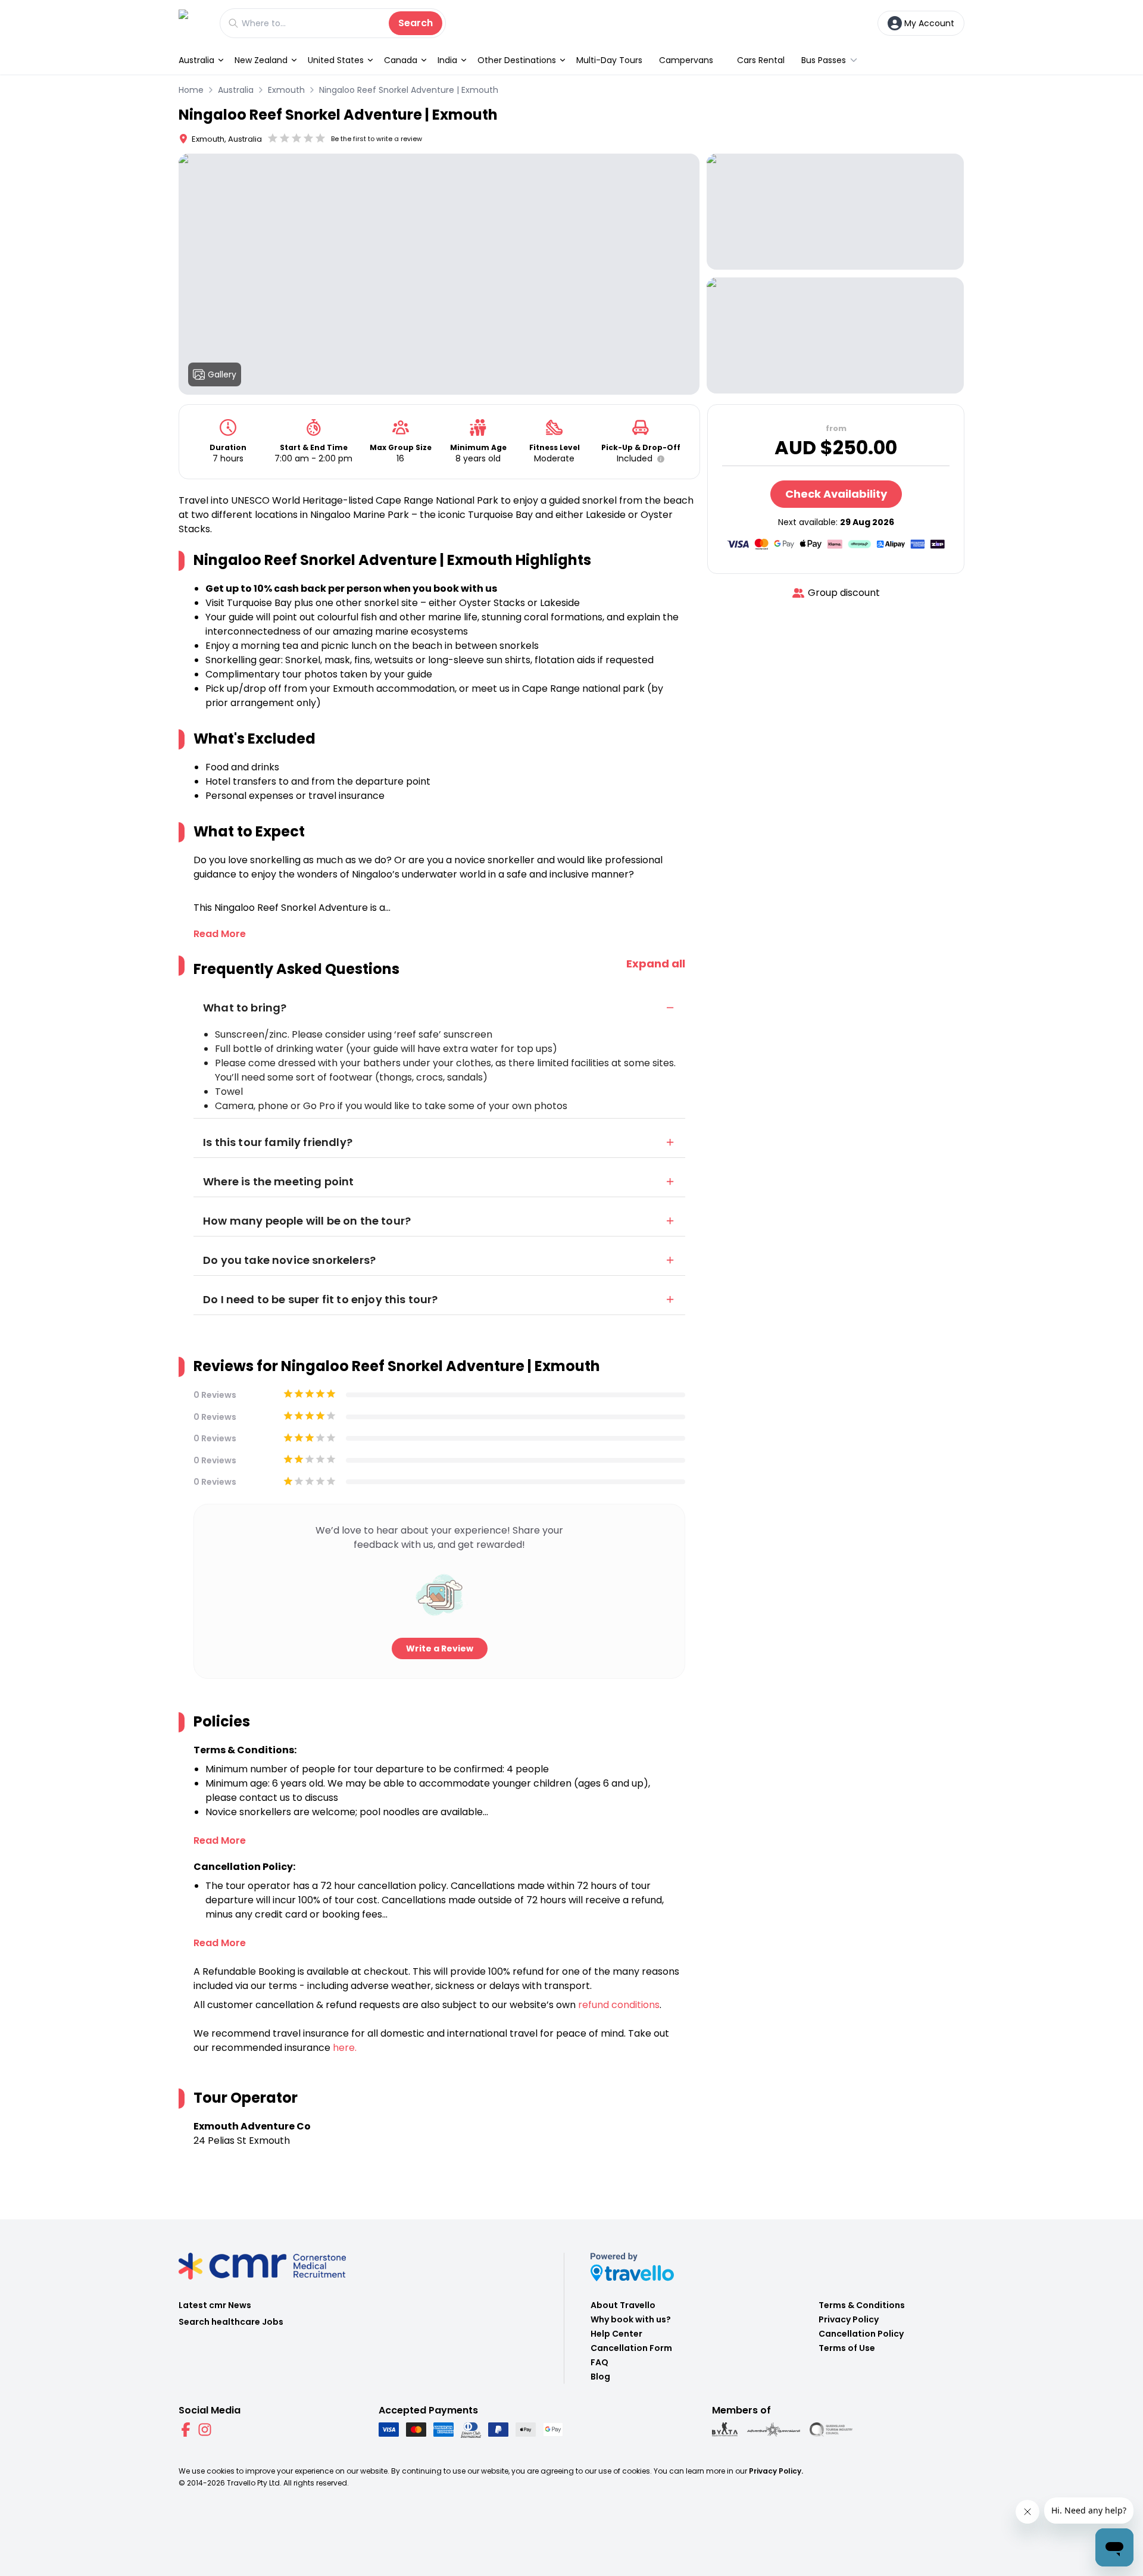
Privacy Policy (849, 2319)
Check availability (836, 494)
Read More (220, 934)
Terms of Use (847, 2348)
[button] (658, 459)
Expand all (656, 964)
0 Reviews (215, 1395)
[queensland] (831, 2430)
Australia (196, 60)
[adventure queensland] (774, 2430)
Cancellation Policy (861, 2334)
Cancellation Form (631, 2348)
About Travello (623, 2305)
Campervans (686, 60)
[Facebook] (186, 2430)
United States (336, 60)
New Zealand (261, 60)
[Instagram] (205, 2430)
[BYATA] (725, 2430)
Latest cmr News (215, 2305)
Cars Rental (761, 60)
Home (191, 90)
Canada (401, 60)
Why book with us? (631, 2319)
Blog (600, 2377)
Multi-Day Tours (609, 60)
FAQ (599, 2362)
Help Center (616, 2334)
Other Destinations (517, 60)
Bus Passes (824, 60)
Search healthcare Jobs (231, 2322)
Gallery (222, 374)
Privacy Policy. (776, 2471)
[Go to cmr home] (193, 23)
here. (345, 2048)
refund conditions (619, 2005)
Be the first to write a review (377, 139)
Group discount (844, 593)
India (447, 60)
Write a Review (440, 1648)
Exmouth (286, 90)
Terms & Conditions (862, 2305)
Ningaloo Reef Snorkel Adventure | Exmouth (409, 90)
